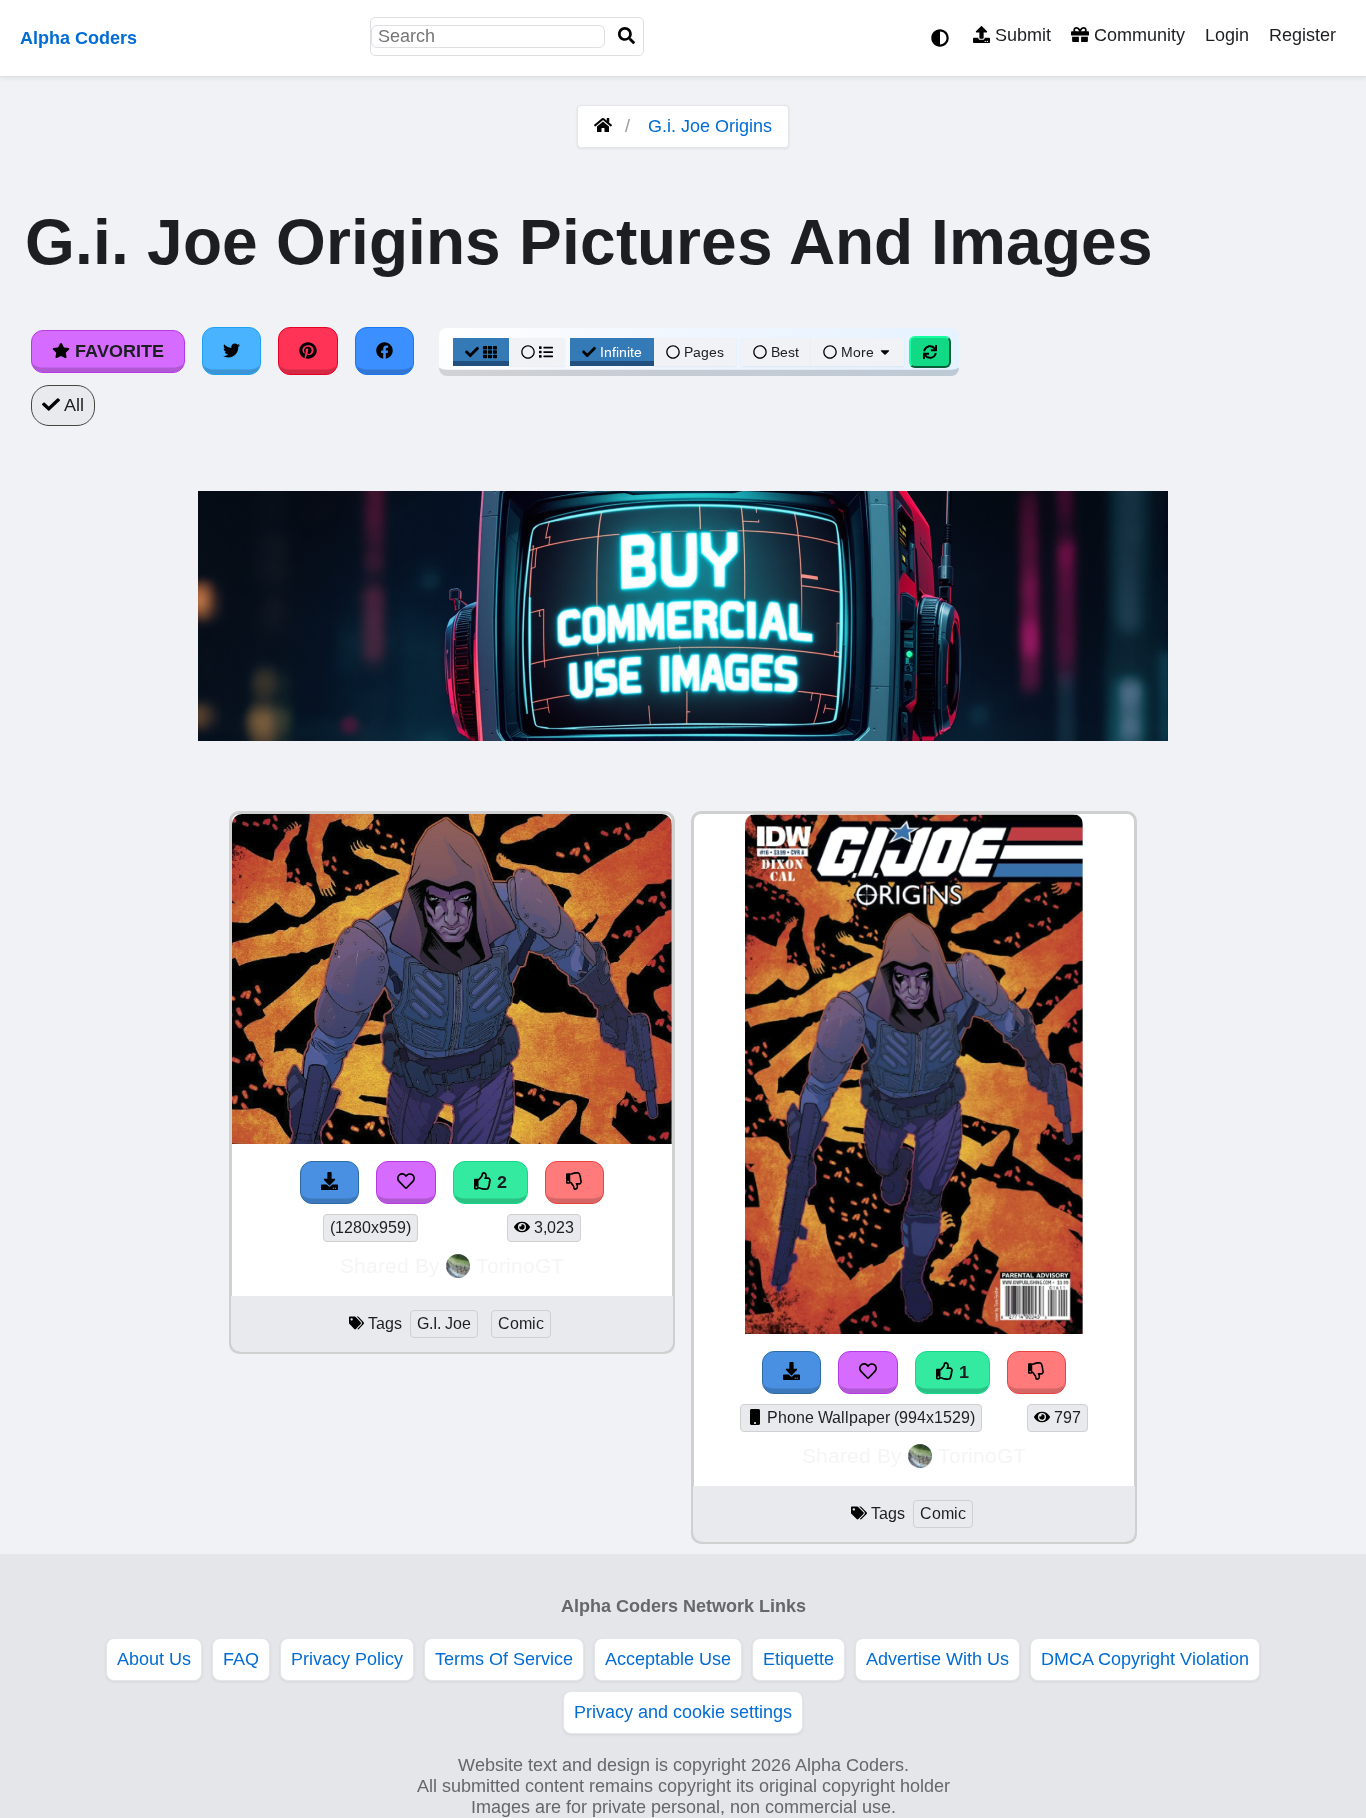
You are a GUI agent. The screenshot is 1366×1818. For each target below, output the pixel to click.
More (857, 352)
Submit (1020, 35)
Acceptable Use (668, 1659)
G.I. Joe (444, 1323)
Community (1137, 35)
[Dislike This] (575, 1182)
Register (1302, 35)
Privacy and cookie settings (683, 1712)
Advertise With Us (937, 1659)
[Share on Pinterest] (308, 351)
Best (783, 352)
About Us (154, 1659)
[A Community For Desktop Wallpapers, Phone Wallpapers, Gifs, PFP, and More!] (603, 126)
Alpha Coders (78, 38)
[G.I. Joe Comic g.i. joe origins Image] (452, 1138)
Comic (521, 1323)
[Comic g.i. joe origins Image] (914, 1328)
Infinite (621, 352)
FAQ (241, 1659)
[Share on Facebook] (385, 351)
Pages (704, 352)
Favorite (117, 351)
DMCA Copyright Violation (1145, 1659)
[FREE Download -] (330, 1182)
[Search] (627, 36)
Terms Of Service (504, 1659)
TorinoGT (520, 1265)
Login (1227, 35)
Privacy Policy (347, 1659)
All (72, 405)
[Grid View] (481, 352)
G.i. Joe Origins (710, 126)
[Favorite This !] (406, 1182)
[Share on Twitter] (232, 351)
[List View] (537, 352)
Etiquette (798, 1659)
